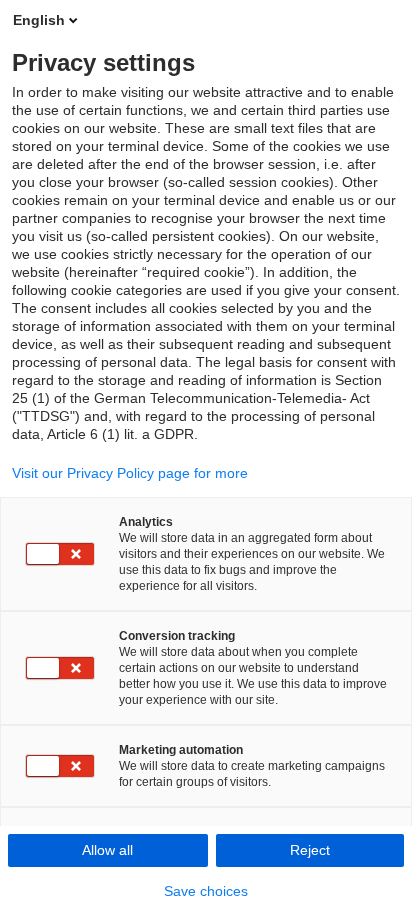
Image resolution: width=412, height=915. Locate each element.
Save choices (206, 891)
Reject (310, 850)
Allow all (107, 850)
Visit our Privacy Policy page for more (130, 473)
